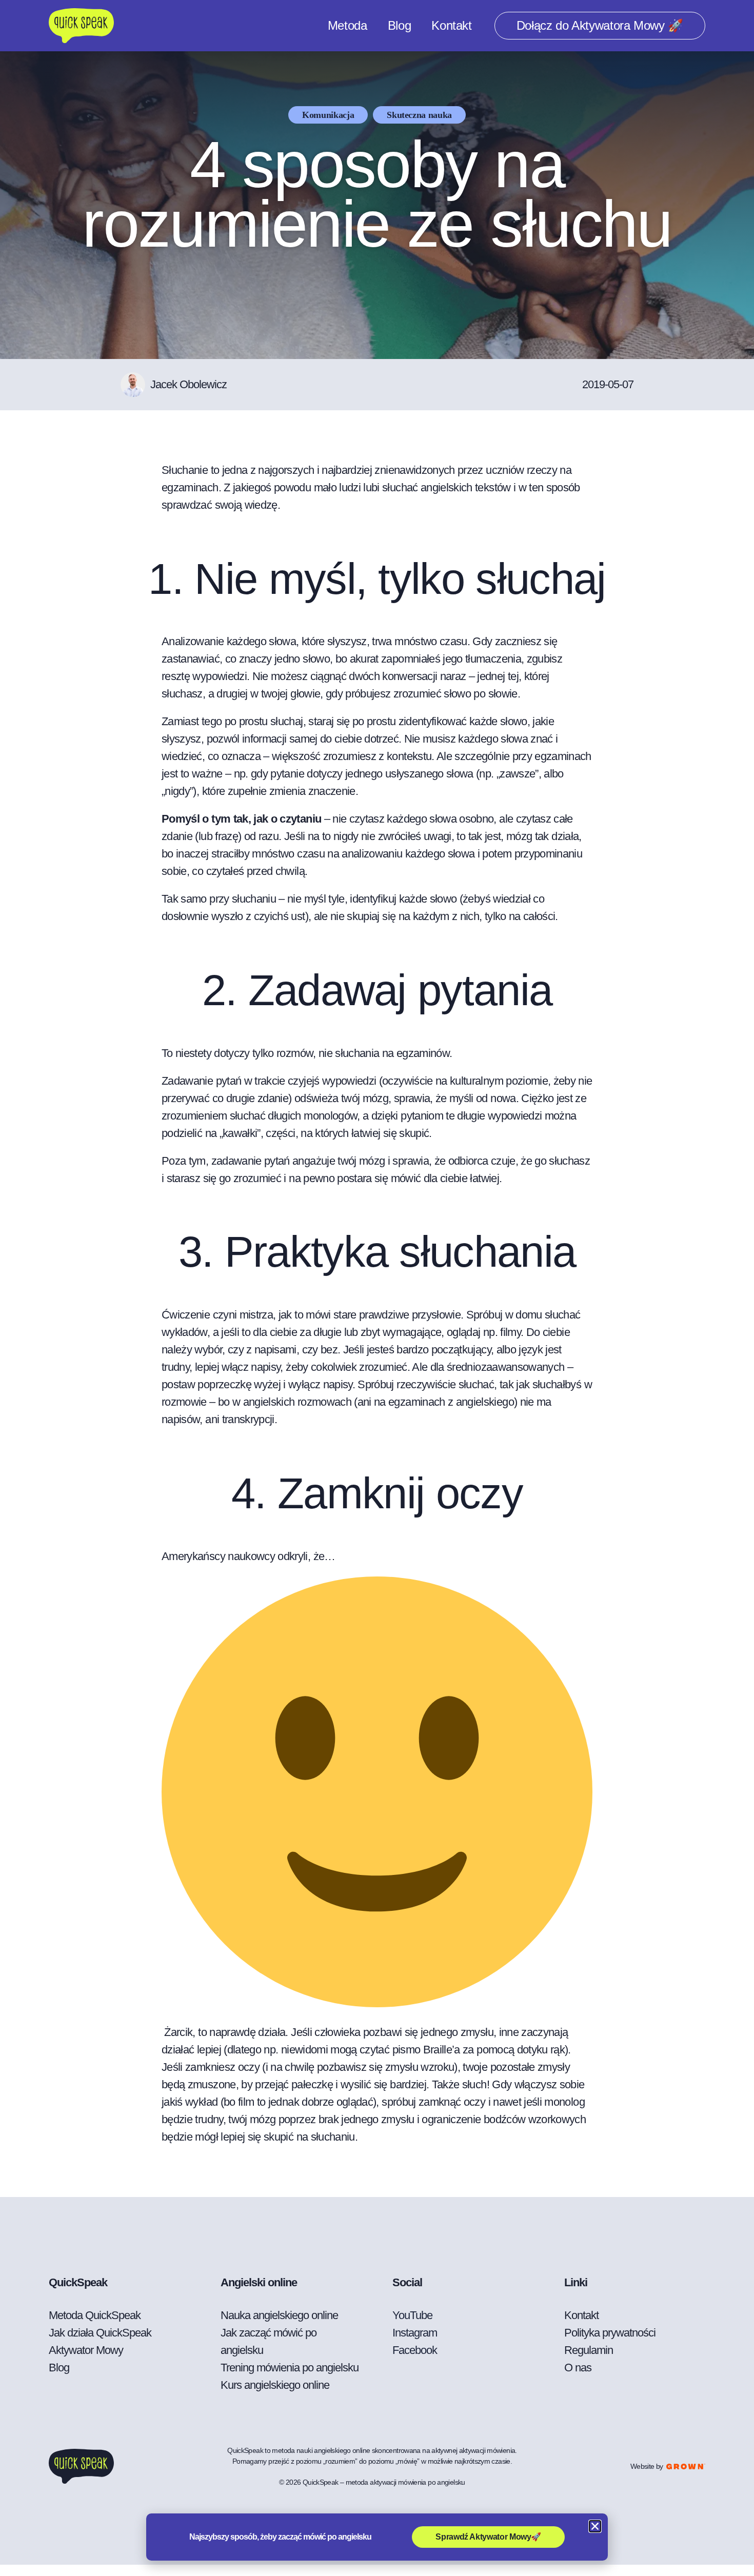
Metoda (348, 25)
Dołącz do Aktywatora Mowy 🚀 (600, 25)
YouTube (412, 2315)
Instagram (415, 2333)
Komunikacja (328, 115)
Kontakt (451, 25)
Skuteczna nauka (419, 115)
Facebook (415, 2350)
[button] (595, 2526)
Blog (400, 25)
